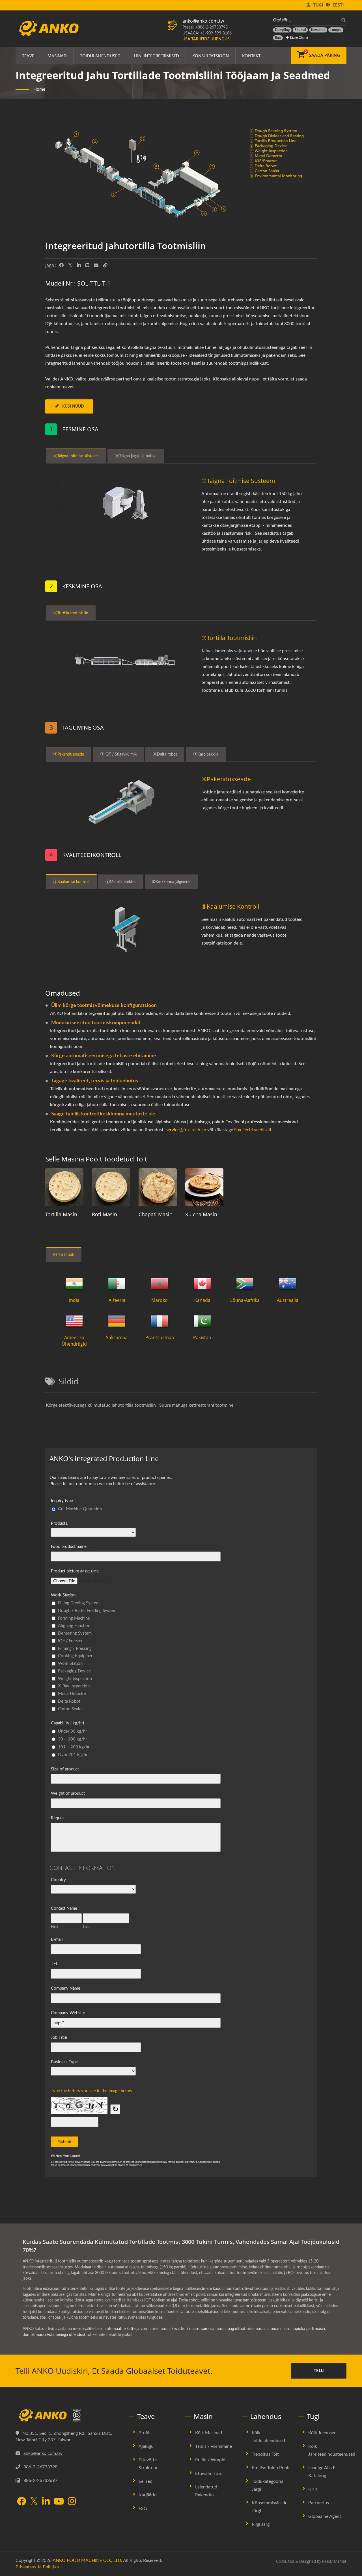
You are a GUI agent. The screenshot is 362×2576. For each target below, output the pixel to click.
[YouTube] (59, 2502)
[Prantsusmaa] (160, 1321)
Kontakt (251, 56)
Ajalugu (146, 2446)
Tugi (318, 5)
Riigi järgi (261, 2524)
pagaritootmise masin (246, 2329)
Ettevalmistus (208, 2473)
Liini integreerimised (156, 56)
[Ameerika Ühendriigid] (74, 1321)
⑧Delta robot (165, 754)
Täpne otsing (298, 38)
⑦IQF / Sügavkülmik (118, 754)
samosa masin (214, 2329)
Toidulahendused (100, 56)
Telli (319, 2371)
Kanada (202, 1300)
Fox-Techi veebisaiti (253, 1130)
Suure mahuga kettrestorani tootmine (196, 1405)
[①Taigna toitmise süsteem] (125, 503)
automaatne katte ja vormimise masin (137, 2329)
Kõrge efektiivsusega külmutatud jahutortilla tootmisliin (101, 1405)
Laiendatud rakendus (206, 2491)
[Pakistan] (202, 1321)
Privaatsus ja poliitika (37, 2567)
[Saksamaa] (117, 1321)
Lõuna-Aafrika (245, 1300)
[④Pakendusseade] (125, 801)
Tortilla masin (61, 1214)
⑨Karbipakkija (206, 754)
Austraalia (288, 1300)
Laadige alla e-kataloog (323, 2472)
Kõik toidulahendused (268, 2437)
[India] (74, 1284)
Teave (28, 56)
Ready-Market (334, 2561)
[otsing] (342, 20)
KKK (313, 2489)
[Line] (87, 266)
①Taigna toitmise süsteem (76, 456)
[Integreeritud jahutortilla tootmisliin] (181, 176)
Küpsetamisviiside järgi (270, 2507)
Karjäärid (148, 2495)
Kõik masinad (209, 2433)
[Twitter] (70, 266)
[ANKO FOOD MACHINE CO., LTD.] (68, 2416)
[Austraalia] (288, 1284)
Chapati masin (156, 1214)
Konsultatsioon (211, 56)
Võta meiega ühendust (66, 2335)
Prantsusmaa (160, 1337)
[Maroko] (160, 1284)
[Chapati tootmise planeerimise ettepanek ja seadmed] (158, 1187)
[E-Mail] (96, 266)
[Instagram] (72, 2502)
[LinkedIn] (79, 266)
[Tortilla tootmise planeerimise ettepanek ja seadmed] (64, 1187)
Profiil (145, 2433)
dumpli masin (34, 2335)
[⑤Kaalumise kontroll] (125, 929)
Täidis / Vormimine (214, 2446)
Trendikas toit (265, 2454)
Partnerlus (319, 2503)
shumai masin (279, 2329)
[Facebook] (61, 266)
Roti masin (104, 1214)
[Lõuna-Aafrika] (245, 1284)
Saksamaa (117, 1337)
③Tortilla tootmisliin (71, 613)
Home (39, 89)
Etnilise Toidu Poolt (271, 2468)
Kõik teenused (322, 2433)
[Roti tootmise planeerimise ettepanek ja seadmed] (111, 1187)
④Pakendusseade (69, 754)
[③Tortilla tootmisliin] (125, 660)
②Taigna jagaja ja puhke (136, 456)
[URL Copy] (105, 266)
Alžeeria (117, 1300)
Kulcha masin (201, 1214)
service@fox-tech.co (186, 1130)
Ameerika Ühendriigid (74, 1341)
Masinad (57, 56)
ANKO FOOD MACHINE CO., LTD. (87, 2560)
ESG (143, 2508)
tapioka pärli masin (309, 2329)
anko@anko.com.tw (203, 21)
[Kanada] (202, 1284)
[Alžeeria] (117, 1284)
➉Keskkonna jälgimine (171, 882)
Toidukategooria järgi (268, 2485)
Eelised (146, 2481)
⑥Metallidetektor (121, 882)
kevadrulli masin (186, 2329)
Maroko (160, 1300)
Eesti (338, 5)
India (74, 1300)
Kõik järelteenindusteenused (332, 2450)
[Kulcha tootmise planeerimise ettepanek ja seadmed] (204, 1187)
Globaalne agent (325, 2516)
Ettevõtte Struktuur (148, 2464)
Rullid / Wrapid (210, 2460)
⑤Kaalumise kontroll (71, 882)
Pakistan (202, 1337)
